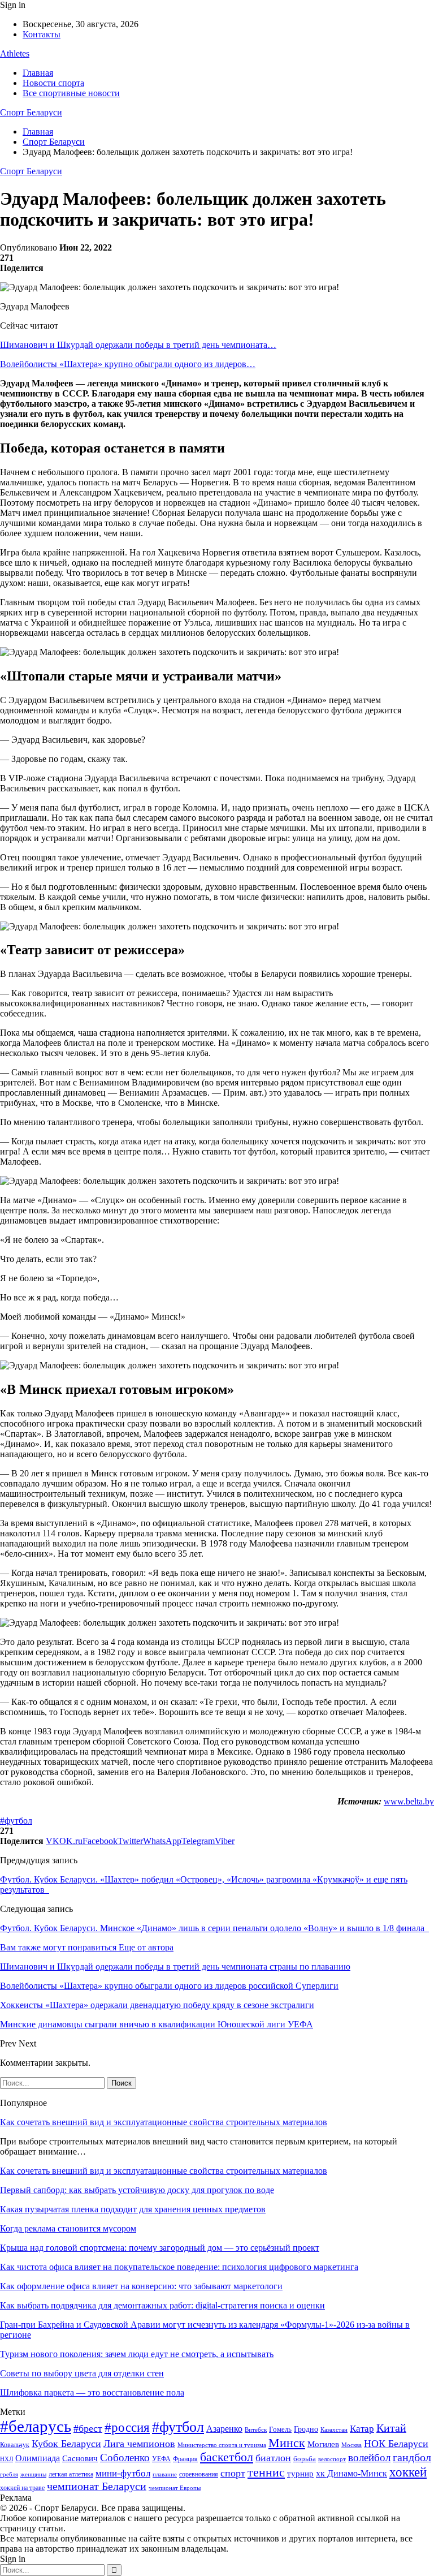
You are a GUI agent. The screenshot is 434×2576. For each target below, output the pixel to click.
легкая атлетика (71, 2474)
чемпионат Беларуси (97, 2486)
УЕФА (161, 2459)
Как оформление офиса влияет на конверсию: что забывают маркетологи (141, 2286)
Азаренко (224, 2429)
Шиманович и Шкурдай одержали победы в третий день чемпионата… (138, 345)
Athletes (15, 53)
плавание (165, 2474)
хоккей (408, 2472)
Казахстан (334, 2429)
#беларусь (36, 2426)
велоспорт (332, 2459)
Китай (391, 2428)
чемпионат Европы (175, 2488)
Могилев (323, 2444)
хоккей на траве (22, 2488)
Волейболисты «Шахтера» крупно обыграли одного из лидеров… (128, 364)
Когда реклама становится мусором (68, 2228)
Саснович (80, 2458)
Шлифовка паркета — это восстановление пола (92, 2392)
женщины (33, 2474)
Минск (287, 2443)
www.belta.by (409, 1801)
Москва (351, 2445)
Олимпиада (38, 2458)
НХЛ (6, 2459)
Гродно (306, 2429)
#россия (127, 2427)
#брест (88, 2428)
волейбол (369, 2457)
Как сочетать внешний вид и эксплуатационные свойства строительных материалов (164, 2122)
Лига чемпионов (139, 2444)
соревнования (199, 2474)
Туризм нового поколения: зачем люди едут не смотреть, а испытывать (137, 2354)
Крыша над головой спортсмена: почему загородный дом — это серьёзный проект (160, 2248)
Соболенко (125, 2457)
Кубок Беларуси (66, 2444)
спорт (233, 2473)
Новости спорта (53, 83)
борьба (305, 2459)
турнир (300, 2474)
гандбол (412, 2457)
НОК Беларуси (396, 2444)
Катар (362, 2429)
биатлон (273, 2458)
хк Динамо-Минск (351, 2473)
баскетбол (227, 2457)
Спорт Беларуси (31, 112)
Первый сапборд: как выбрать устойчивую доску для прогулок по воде (137, 2190)
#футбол (16, 1821)
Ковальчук (15, 2445)
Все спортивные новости (71, 93)
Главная (38, 73)
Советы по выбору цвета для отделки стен (82, 2373)
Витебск (256, 2430)
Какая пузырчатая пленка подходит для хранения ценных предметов (133, 2209)
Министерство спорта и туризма (222, 2445)
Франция (185, 2459)
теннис (266, 2472)
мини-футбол (123, 2473)
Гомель (280, 2429)
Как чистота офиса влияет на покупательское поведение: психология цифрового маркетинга (179, 2267)
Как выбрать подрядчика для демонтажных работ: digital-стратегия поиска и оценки (162, 2305)
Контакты (42, 34)
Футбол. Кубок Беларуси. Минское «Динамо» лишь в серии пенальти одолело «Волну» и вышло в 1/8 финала (214, 1928)
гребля (9, 2474)
